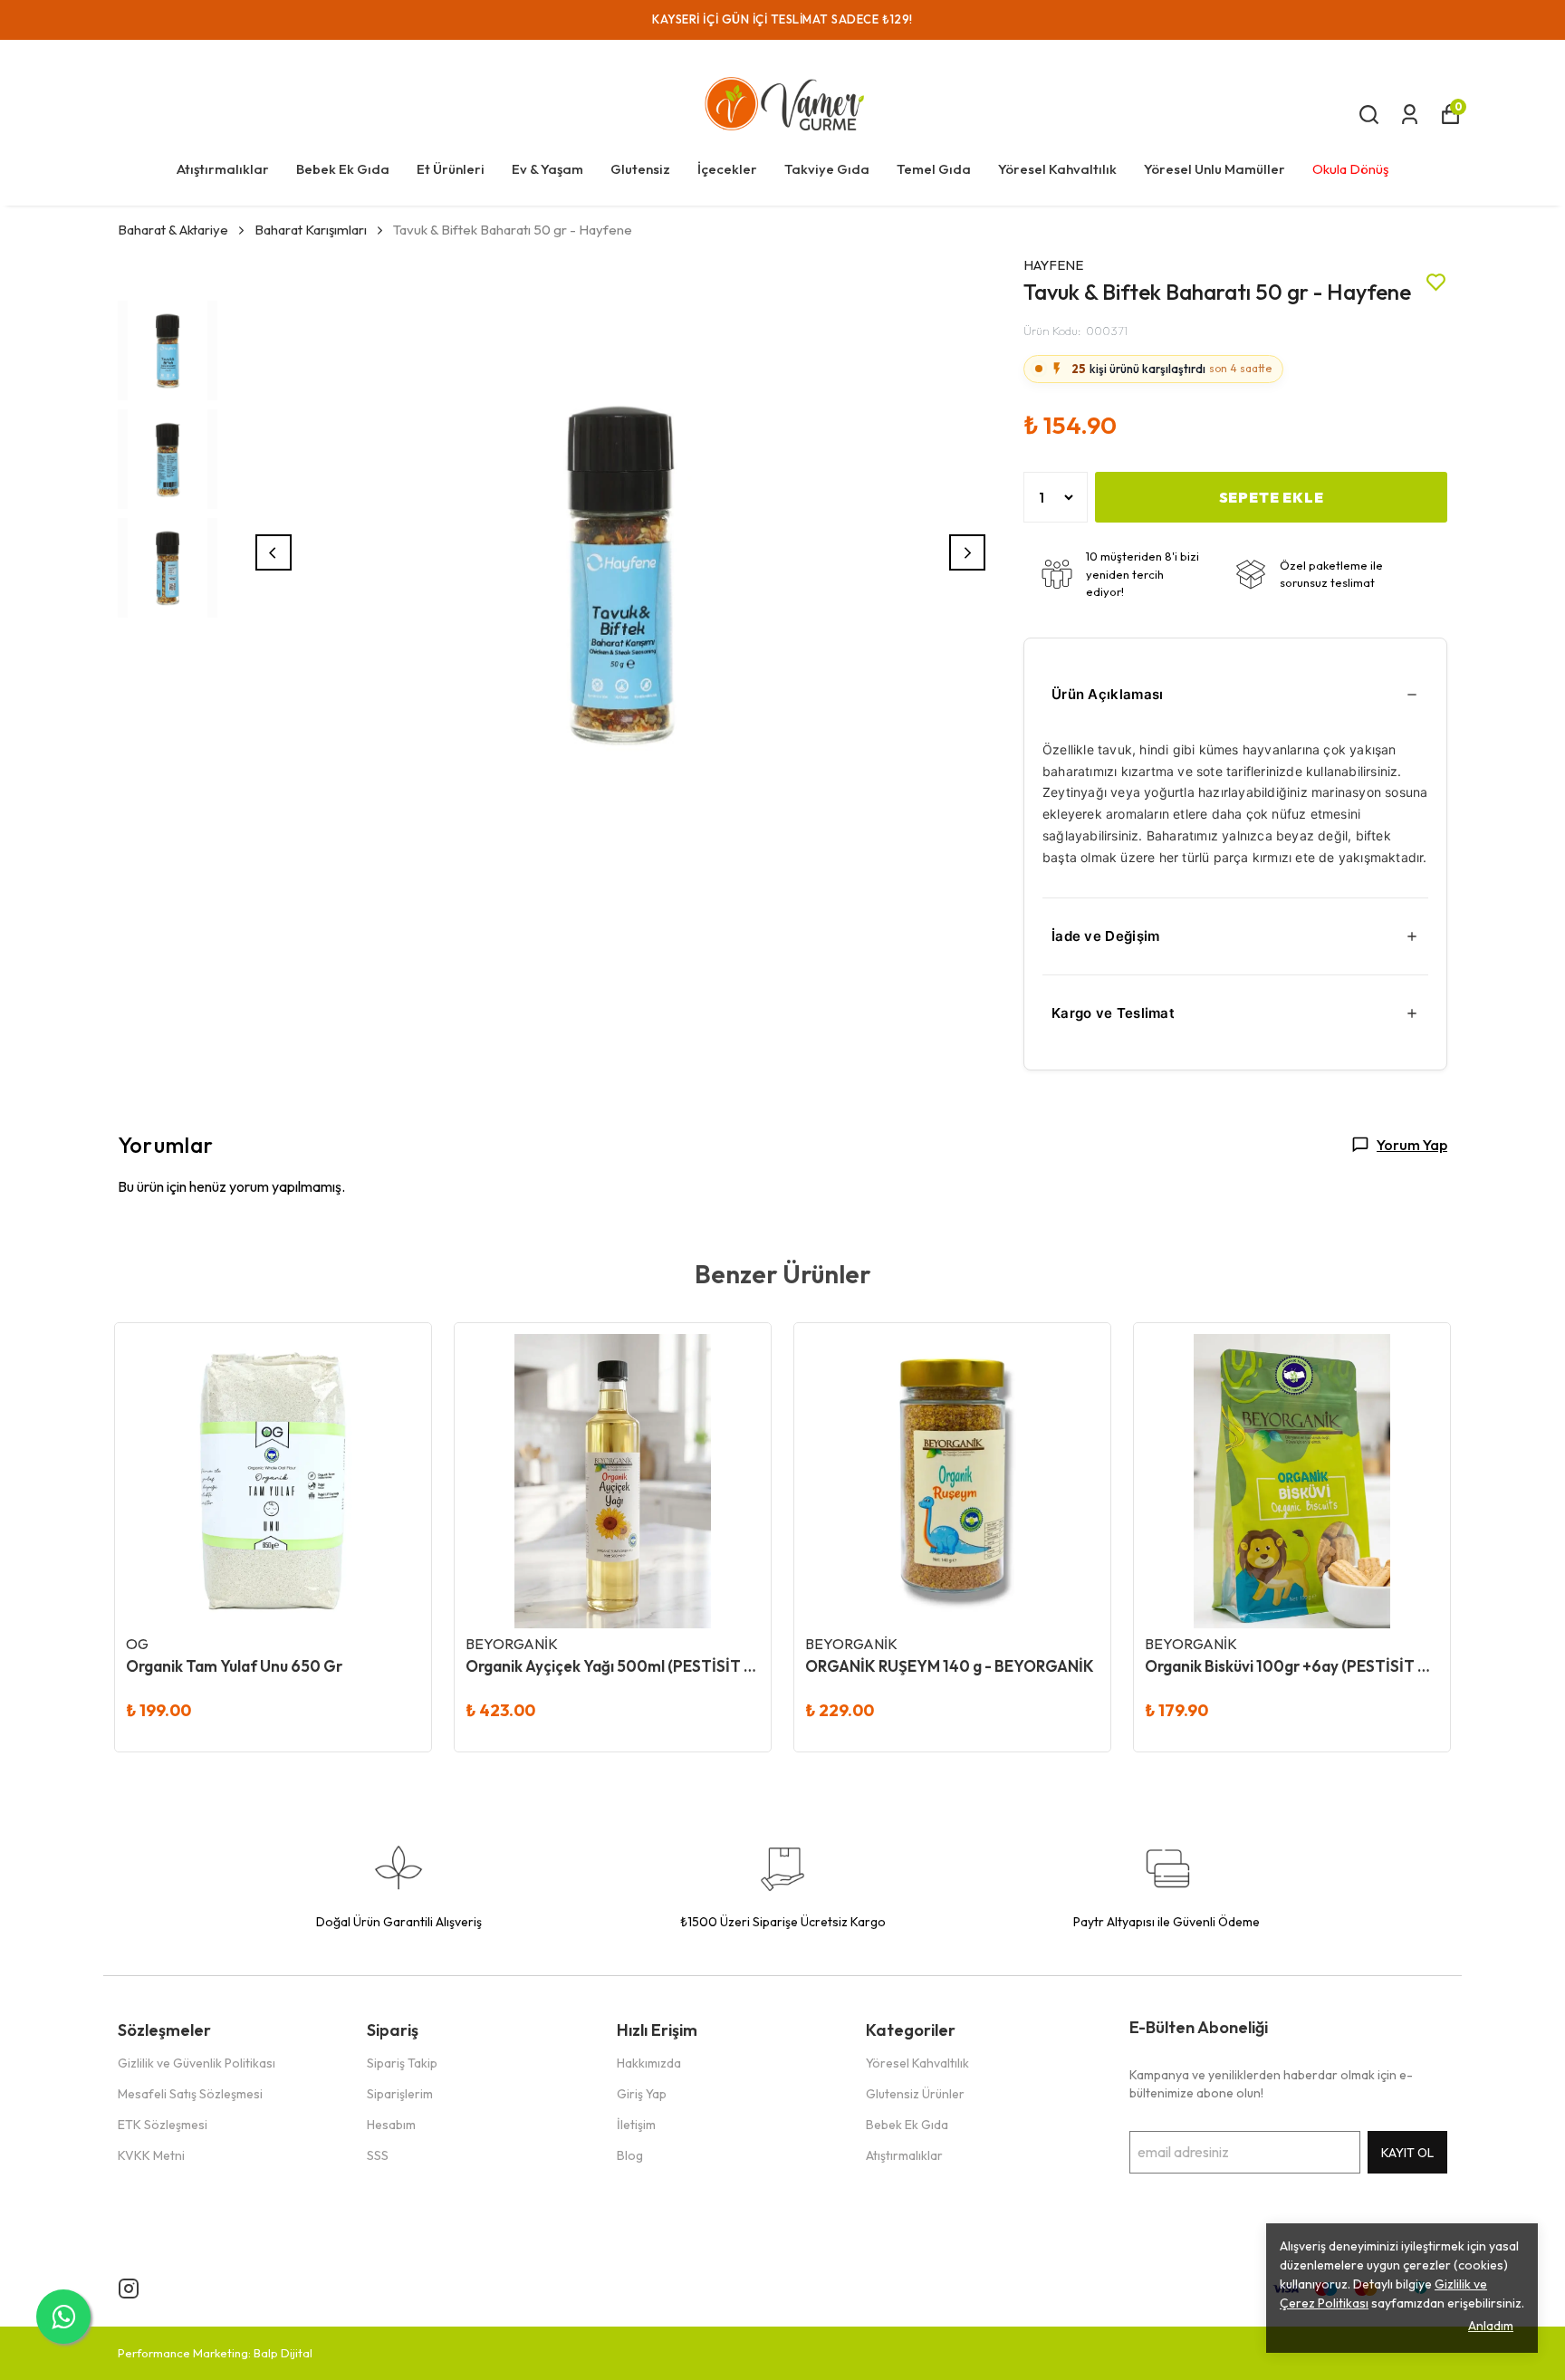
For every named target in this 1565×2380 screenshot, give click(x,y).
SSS (378, 2155)
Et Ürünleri (451, 169)
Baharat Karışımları (311, 230)
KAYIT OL (1407, 2153)
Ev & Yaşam (547, 169)
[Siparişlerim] (1410, 115)
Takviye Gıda (827, 169)
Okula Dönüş (1350, 169)
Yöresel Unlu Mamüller (1215, 169)
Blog (630, 2155)
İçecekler (727, 169)
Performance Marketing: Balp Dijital (215, 2353)
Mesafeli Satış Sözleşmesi (190, 2094)
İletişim (636, 2125)
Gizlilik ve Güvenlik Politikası (197, 2063)
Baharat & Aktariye (173, 230)
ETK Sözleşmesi (163, 2125)
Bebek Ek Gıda (343, 169)
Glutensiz (640, 169)
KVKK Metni (151, 2155)
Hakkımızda (649, 2063)
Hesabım (391, 2125)
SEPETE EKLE (1272, 497)
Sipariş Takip (402, 2063)
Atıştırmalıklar (223, 169)
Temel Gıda (934, 169)
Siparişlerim (400, 2094)
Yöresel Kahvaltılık (1057, 169)
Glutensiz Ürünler (915, 2094)
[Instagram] (129, 2289)
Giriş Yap (642, 2094)
